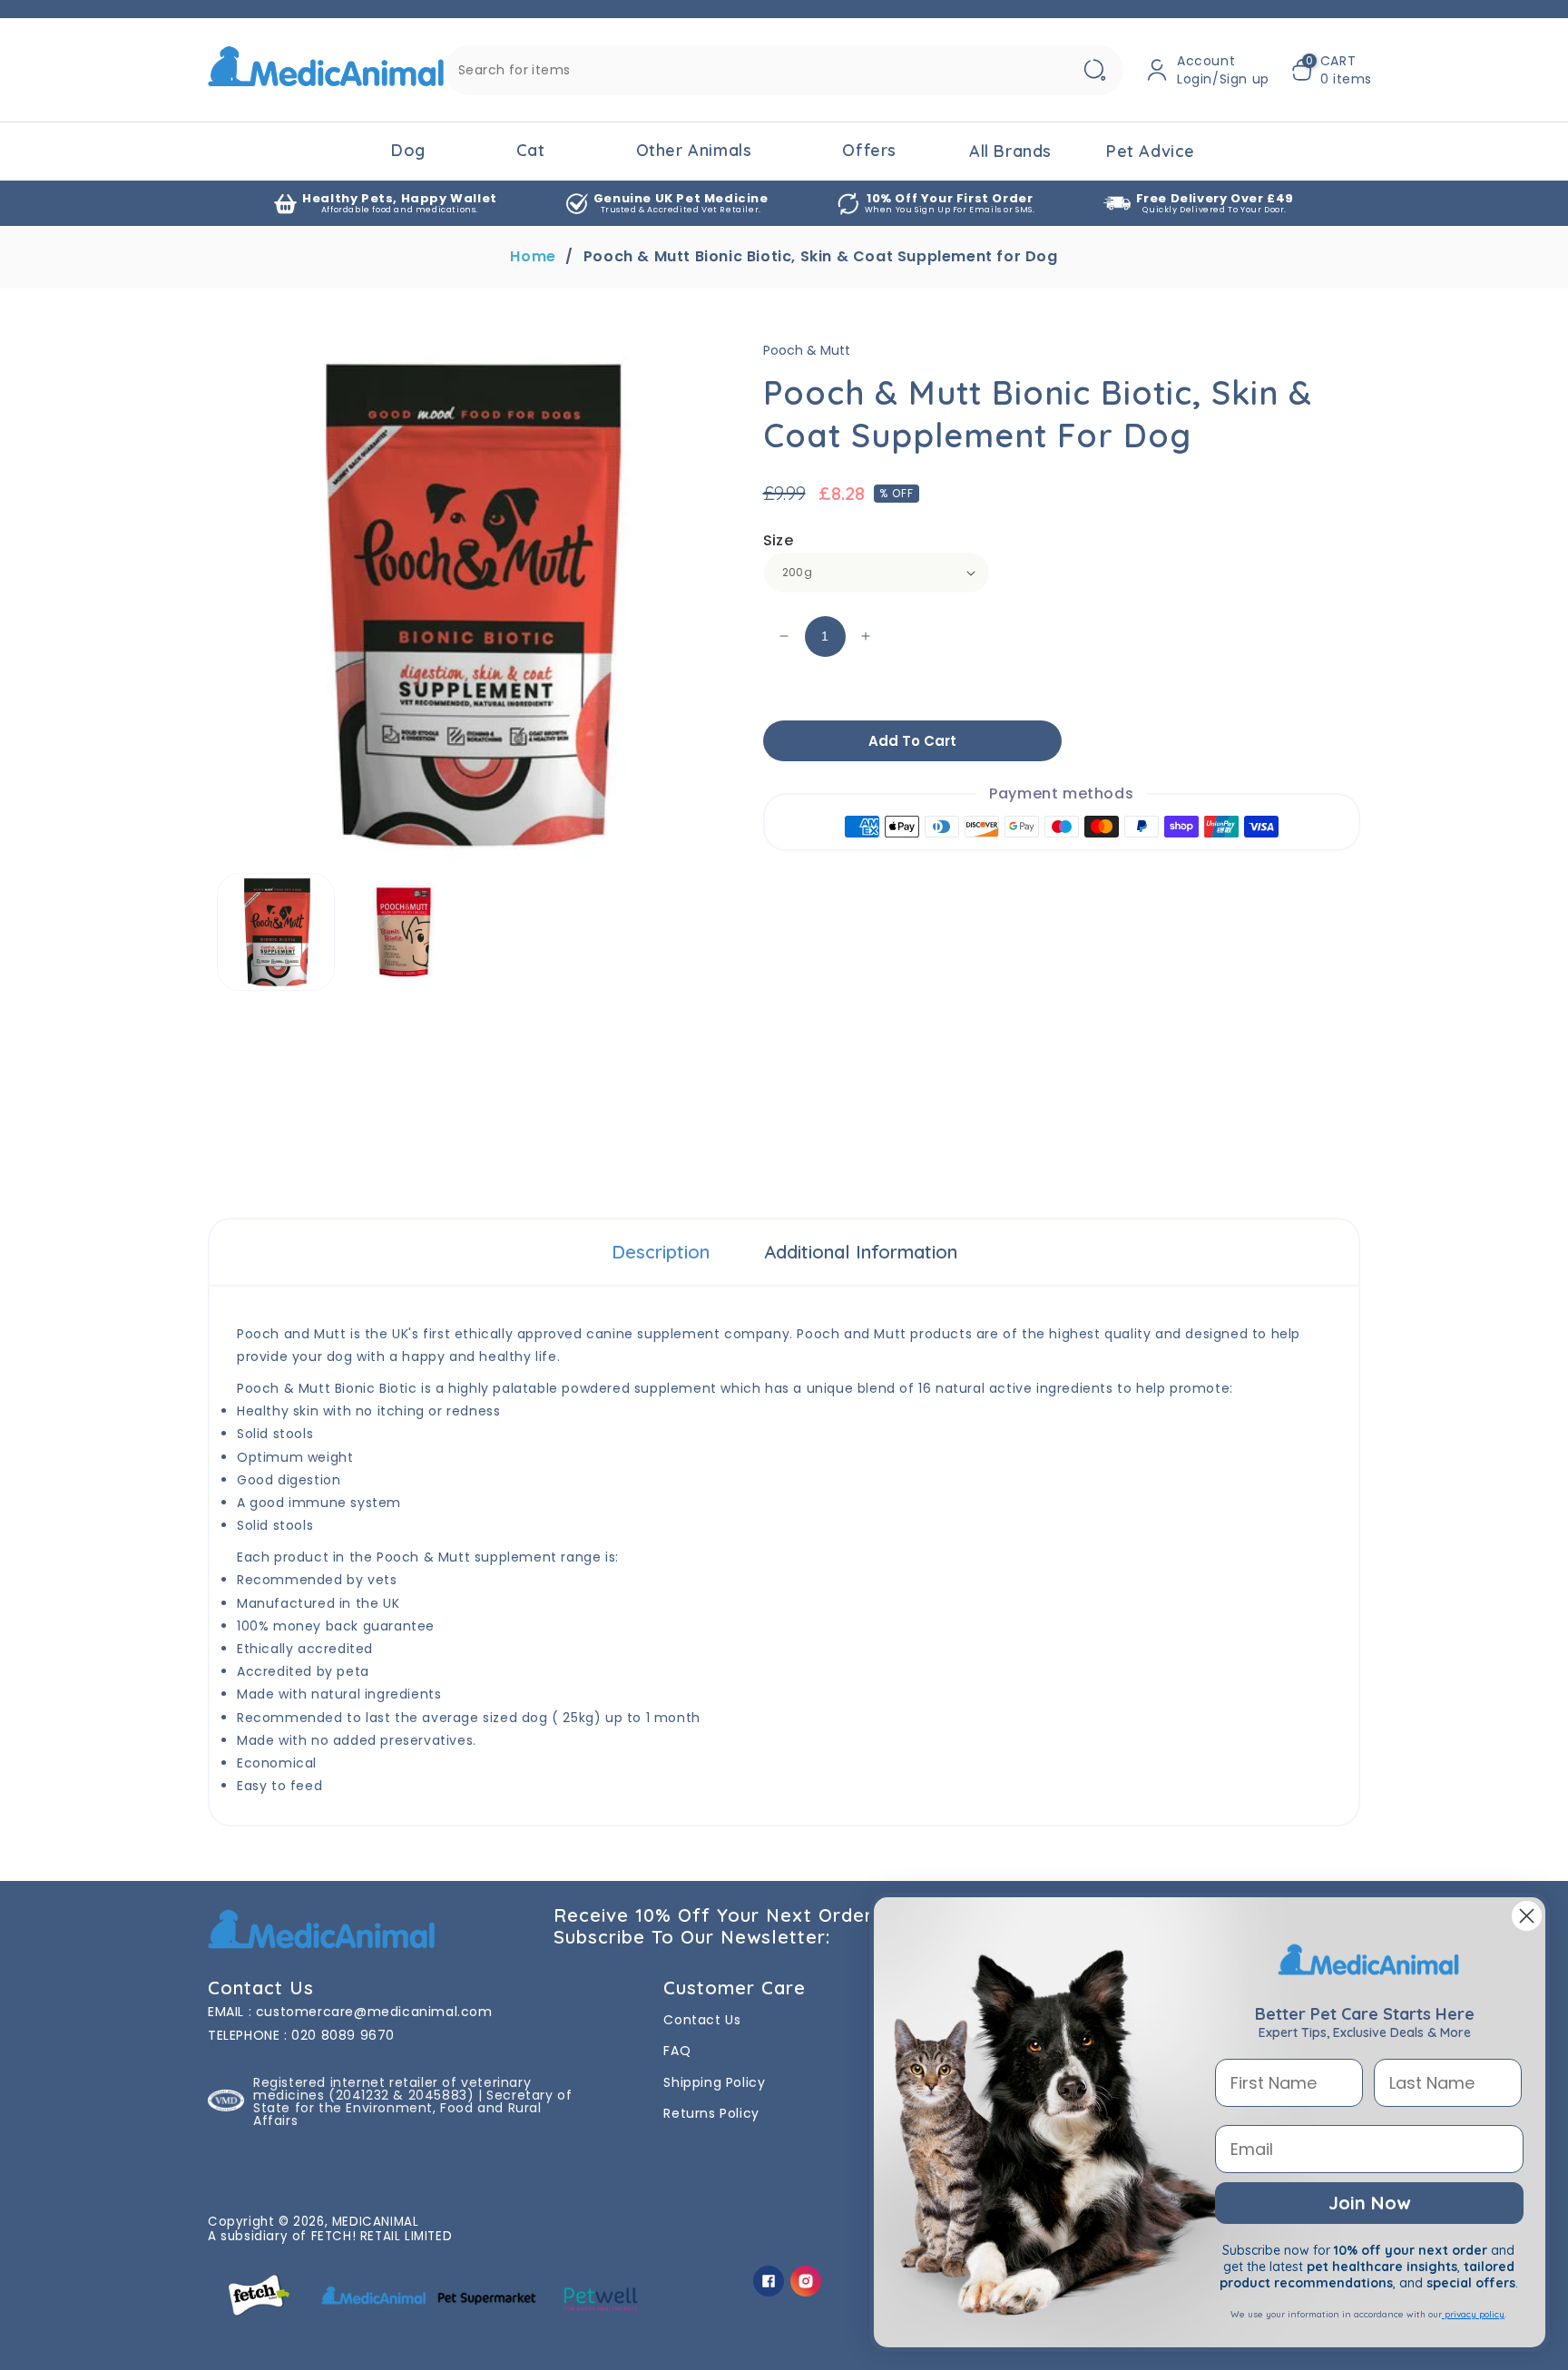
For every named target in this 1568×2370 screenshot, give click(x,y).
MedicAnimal (376, 2222)
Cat (531, 150)
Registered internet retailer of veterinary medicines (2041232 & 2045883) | (392, 2089)
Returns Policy (711, 2113)
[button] (1332, 70)
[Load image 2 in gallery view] (404, 932)
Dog (408, 150)
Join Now (1369, 2203)
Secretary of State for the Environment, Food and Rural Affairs (412, 2108)
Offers (869, 150)
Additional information (861, 1252)
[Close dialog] (1527, 1916)
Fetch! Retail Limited (382, 2236)
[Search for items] (1094, 70)
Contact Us (702, 2020)
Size (779, 540)
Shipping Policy (714, 2082)
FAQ (677, 2051)
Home (533, 257)
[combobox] (784, 70)
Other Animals (694, 150)
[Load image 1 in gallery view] (276, 932)
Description (661, 1252)
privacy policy (1473, 2314)
